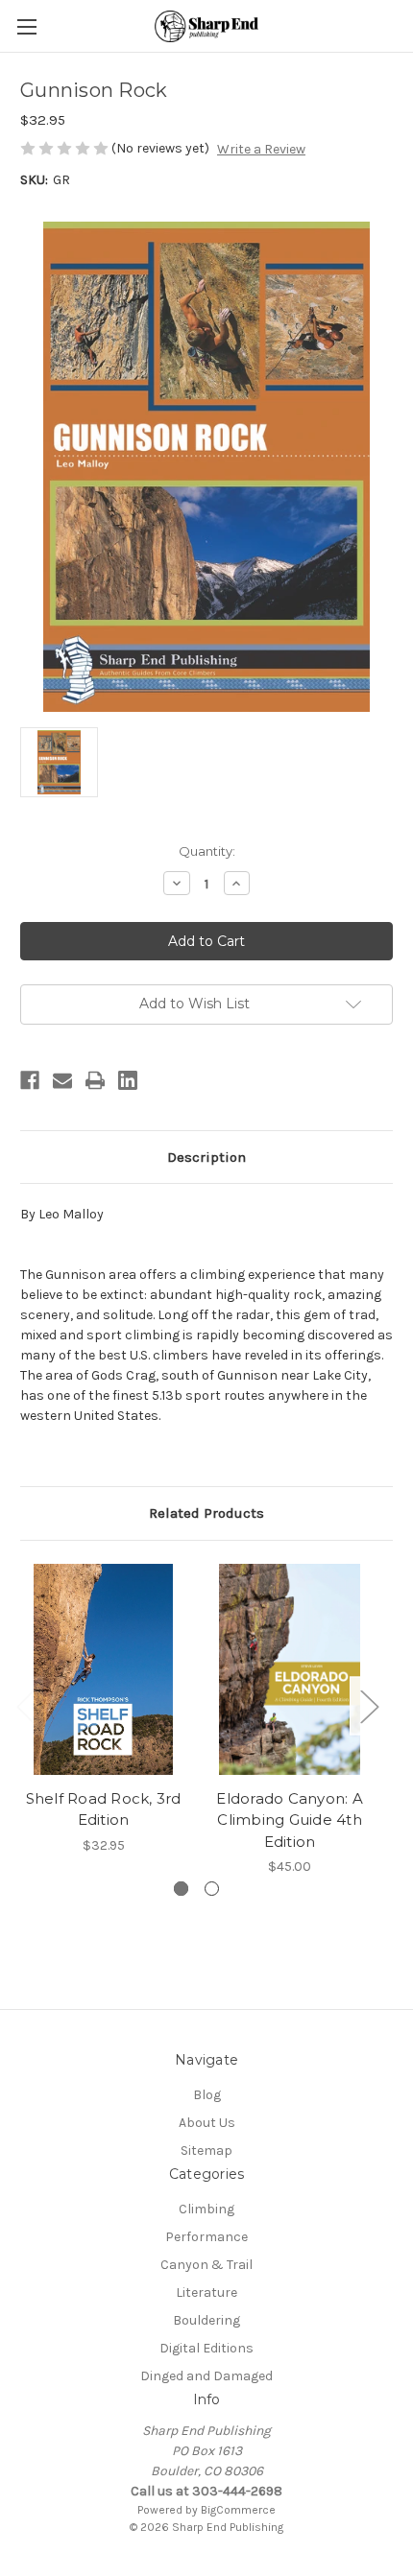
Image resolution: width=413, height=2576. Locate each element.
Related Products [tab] (206, 1513)
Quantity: (207, 851)
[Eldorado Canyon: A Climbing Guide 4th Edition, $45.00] (290, 1669)
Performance (206, 2237)
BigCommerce (238, 2510)
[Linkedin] (128, 1080)
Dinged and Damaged (206, 2376)
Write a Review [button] (261, 149)
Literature (206, 2292)
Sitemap (206, 2151)
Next (369, 1705)
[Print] (95, 1080)
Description (206, 1157)
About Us (207, 2123)
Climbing (206, 2209)
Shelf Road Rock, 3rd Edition (104, 1809)
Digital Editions (206, 2348)
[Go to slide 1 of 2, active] (181, 1889)
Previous (25, 1705)
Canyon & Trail (206, 2265)
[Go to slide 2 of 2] (212, 1889)
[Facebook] (30, 1080)
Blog (207, 2095)
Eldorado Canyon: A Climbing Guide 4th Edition (290, 1820)
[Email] (62, 1080)
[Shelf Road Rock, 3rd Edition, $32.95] (103, 1669)
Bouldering (206, 2320)
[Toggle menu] (26, 26)
